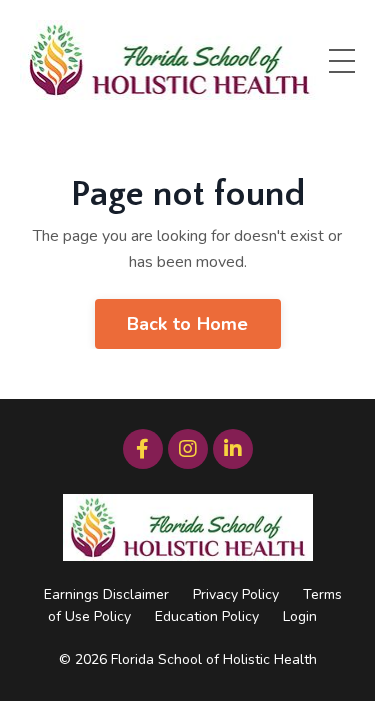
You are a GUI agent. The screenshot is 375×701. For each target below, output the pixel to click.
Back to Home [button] (188, 324)
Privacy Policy (236, 594)
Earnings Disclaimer (106, 594)
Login (300, 616)
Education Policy (207, 616)
